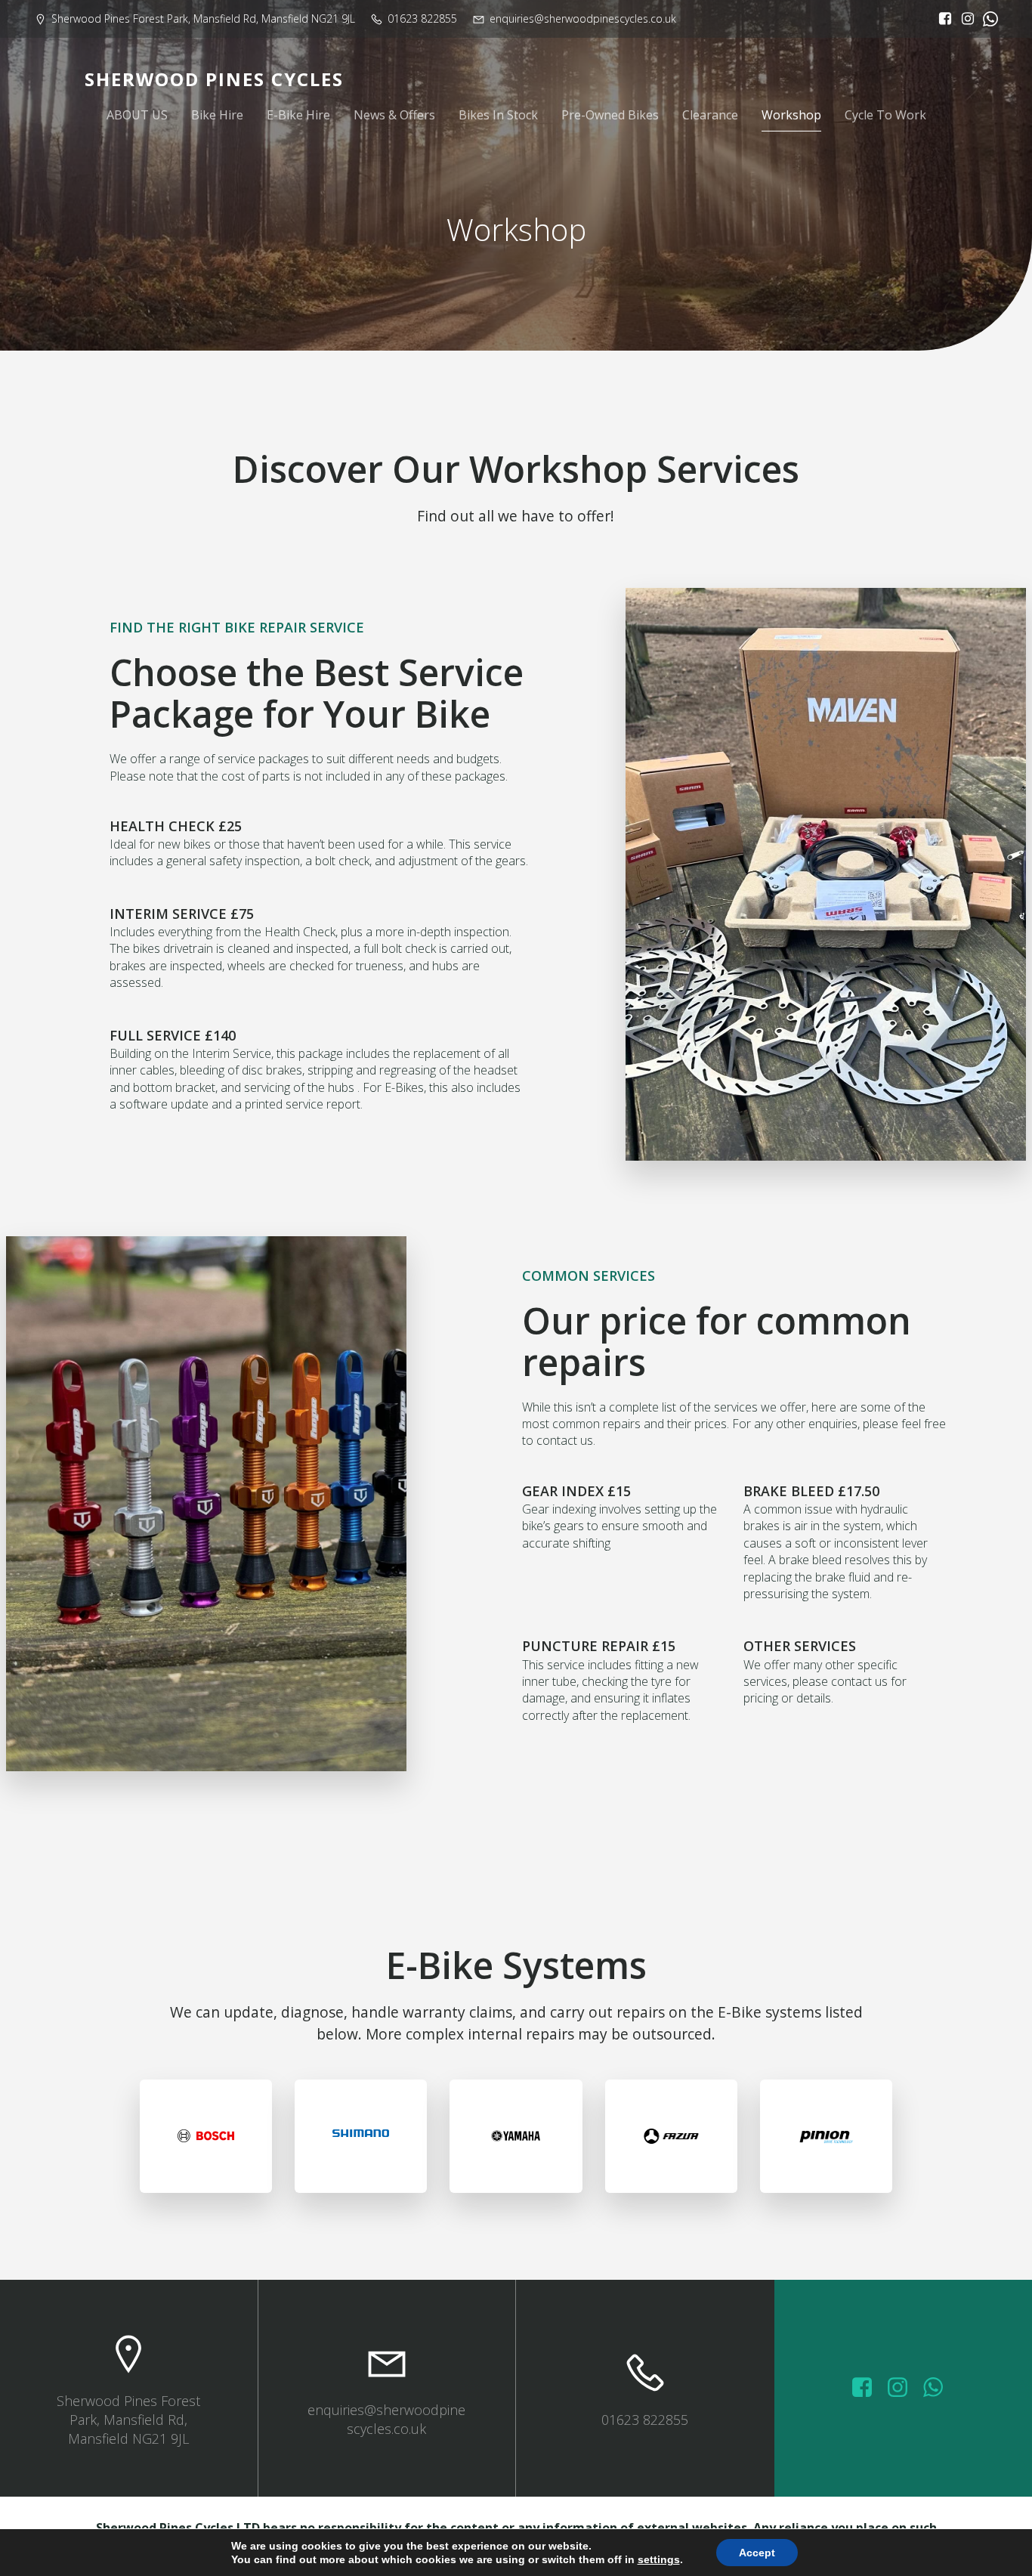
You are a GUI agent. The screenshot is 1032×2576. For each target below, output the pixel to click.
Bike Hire (217, 115)
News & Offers (394, 115)
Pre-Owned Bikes (610, 115)
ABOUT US (137, 115)
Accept (757, 2553)
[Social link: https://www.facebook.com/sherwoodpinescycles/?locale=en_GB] (941, 19)
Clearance (710, 115)
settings (659, 2559)
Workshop (791, 115)
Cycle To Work (885, 115)
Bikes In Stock (498, 115)
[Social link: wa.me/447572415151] (939, 2388)
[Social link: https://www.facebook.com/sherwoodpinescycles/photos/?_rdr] (868, 2388)
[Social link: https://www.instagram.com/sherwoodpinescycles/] (964, 19)
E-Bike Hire (298, 115)
